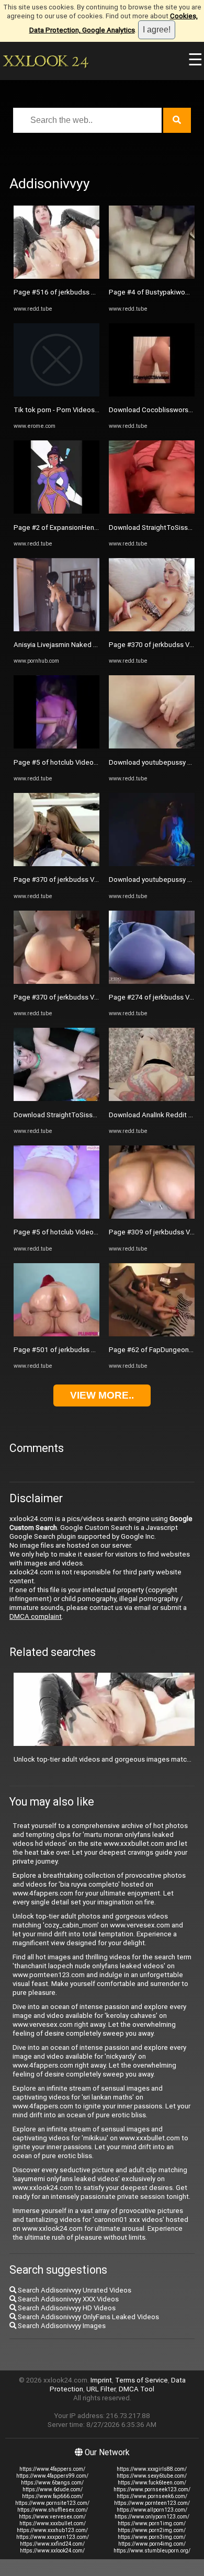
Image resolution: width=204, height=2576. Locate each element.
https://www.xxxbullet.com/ (53, 2523)
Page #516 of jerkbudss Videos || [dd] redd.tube (88, 292)
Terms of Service (141, 2380)
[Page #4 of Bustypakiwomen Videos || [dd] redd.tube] (152, 276)
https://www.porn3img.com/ (152, 2537)
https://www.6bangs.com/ (52, 2483)
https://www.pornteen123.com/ (152, 2503)
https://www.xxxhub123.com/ (52, 2530)
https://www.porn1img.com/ (152, 2523)
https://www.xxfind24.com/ (52, 2544)
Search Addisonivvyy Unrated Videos (74, 2290)
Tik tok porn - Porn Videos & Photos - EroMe (82, 410)
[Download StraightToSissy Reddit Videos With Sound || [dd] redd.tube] (56, 1099)
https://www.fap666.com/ (53, 2496)
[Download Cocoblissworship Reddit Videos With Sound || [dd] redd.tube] (152, 394)
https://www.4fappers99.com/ (52, 2476)
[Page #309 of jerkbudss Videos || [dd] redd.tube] (152, 1216)
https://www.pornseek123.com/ (152, 2489)
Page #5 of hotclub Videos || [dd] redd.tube (81, 762)
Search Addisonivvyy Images (61, 2326)
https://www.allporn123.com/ (152, 2510)
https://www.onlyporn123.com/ (152, 2517)
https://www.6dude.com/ (53, 2489)
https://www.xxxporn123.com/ (53, 2537)
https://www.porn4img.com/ (152, 2544)
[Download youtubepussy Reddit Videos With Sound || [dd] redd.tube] (152, 746)
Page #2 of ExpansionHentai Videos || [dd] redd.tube (95, 527)
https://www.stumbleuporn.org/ (152, 2551)
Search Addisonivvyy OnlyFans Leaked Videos (88, 2317)
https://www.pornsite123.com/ (52, 2503)
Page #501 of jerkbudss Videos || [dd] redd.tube (88, 1350)
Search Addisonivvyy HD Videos (66, 2308)
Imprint (101, 2380)
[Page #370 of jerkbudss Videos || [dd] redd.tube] (56, 864)
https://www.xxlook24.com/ (52, 2551)
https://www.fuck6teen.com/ (152, 2483)
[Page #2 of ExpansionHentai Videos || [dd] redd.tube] (56, 511)
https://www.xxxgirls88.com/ (152, 2469)
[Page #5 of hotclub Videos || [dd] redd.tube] (56, 746)
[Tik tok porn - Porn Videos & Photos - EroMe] (56, 394)
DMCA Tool (137, 2389)
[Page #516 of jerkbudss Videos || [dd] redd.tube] (56, 276)
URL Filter (101, 2389)
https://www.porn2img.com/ (152, 2530)
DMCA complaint (36, 1616)
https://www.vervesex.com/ (52, 2517)
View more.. (102, 1395)
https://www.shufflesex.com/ (53, 2510)
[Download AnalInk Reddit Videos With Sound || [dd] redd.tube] (152, 1099)
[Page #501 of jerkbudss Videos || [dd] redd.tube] (56, 1334)
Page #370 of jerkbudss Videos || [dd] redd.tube (88, 880)
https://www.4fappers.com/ (52, 2469)
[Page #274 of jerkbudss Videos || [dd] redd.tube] (152, 981)
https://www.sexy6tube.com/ (152, 2476)
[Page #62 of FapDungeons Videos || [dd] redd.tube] (152, 1334)
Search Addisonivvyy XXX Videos (67, 2299)
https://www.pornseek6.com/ (152, 2496)
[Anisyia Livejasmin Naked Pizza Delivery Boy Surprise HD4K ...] (56, 629)
